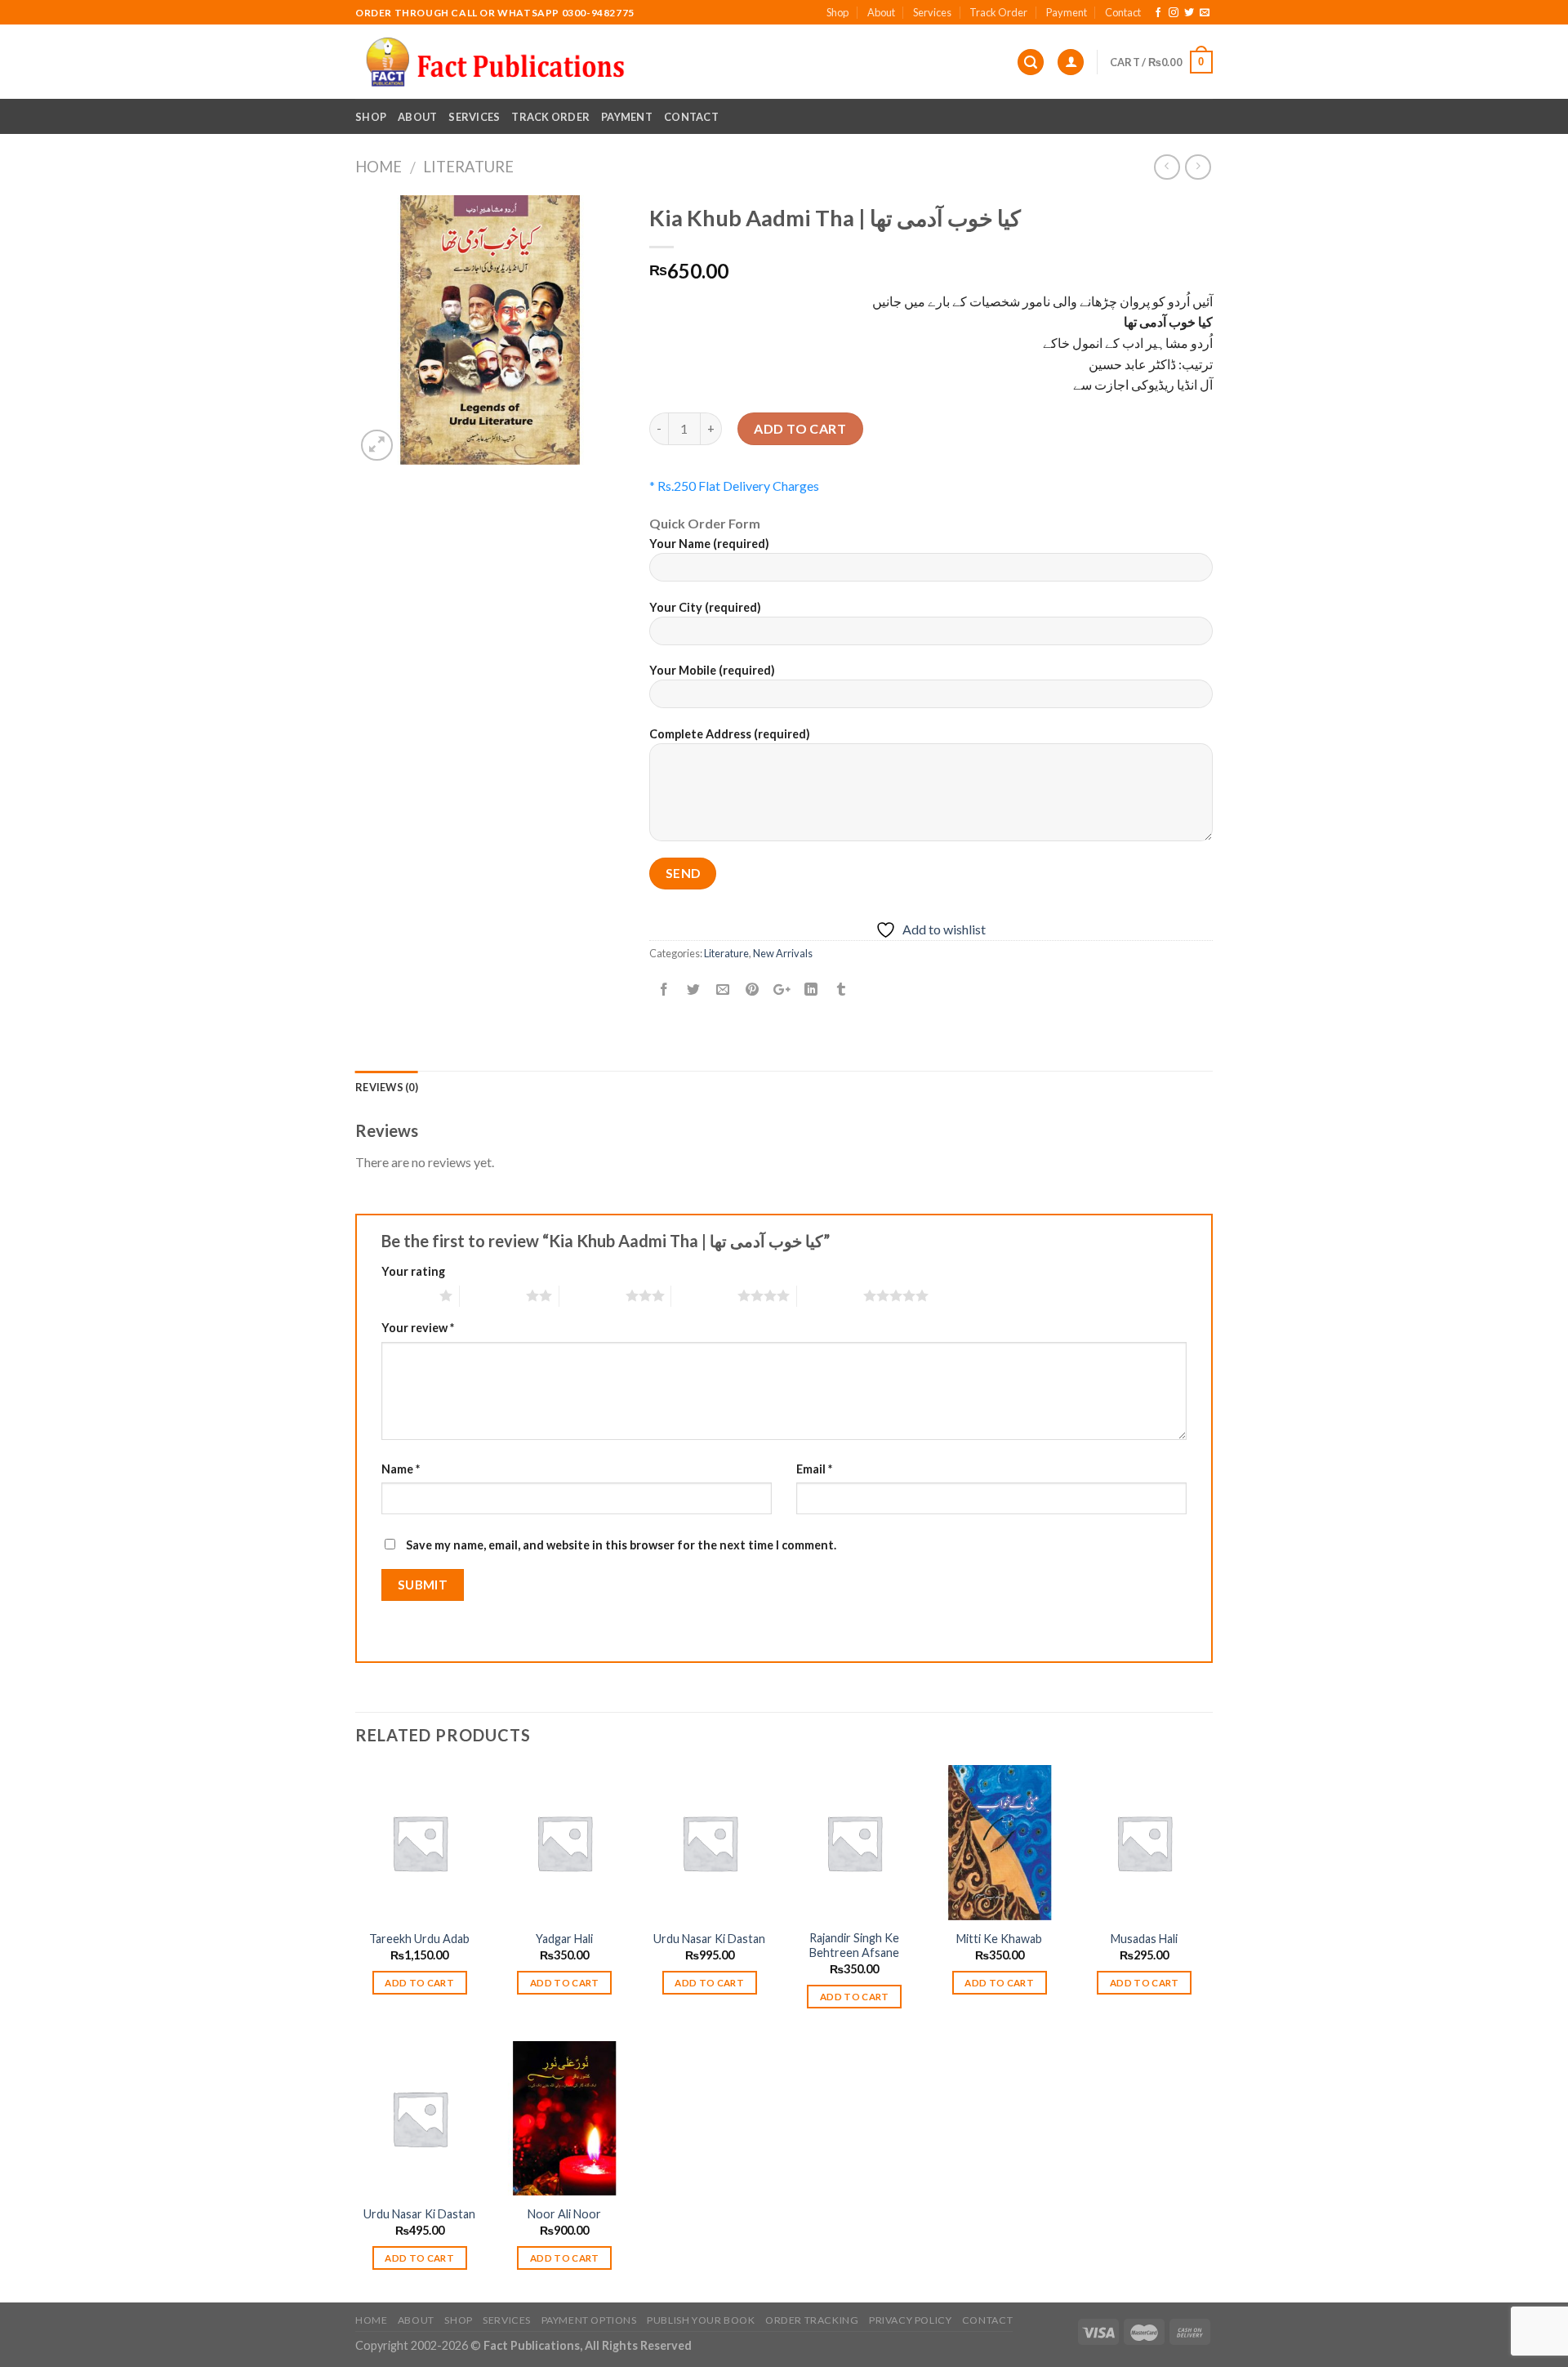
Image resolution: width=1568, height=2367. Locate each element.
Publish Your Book (701, 2320)
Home (379, 167)
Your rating (413, 1271)
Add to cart (800, 428)
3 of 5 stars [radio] (592, 1295)
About (881, 12)
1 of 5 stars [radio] (406, 1295)
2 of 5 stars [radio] (493, 1295)
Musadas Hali (1144, 1939)
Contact (1123, 12)
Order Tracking (812, 2320)
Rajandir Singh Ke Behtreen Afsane (854, 1946)
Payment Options (589, 2320)
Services (932, 12)
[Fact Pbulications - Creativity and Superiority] (495, 62)
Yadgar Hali (564, 1939)
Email (814, 1469)
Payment (1067, 12)
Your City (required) (705, 607)
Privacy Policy (911, 2320)
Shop (837, 12)
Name (401, 1469)
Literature (468, 167)
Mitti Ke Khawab (999, 1939)
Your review (418, 1328)
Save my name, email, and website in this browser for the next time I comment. (621, 1545)
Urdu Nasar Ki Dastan (709, 1939)
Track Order (998, 12)
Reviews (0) (387, 1087)
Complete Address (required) (730, 734)
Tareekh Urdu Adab (419, 1939)
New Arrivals (783, 953)
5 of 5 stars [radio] (830, 1295)
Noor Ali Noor (564, 2214)
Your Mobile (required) (712, 670)
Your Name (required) (709, 544)
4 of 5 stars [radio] (704, 1295)
